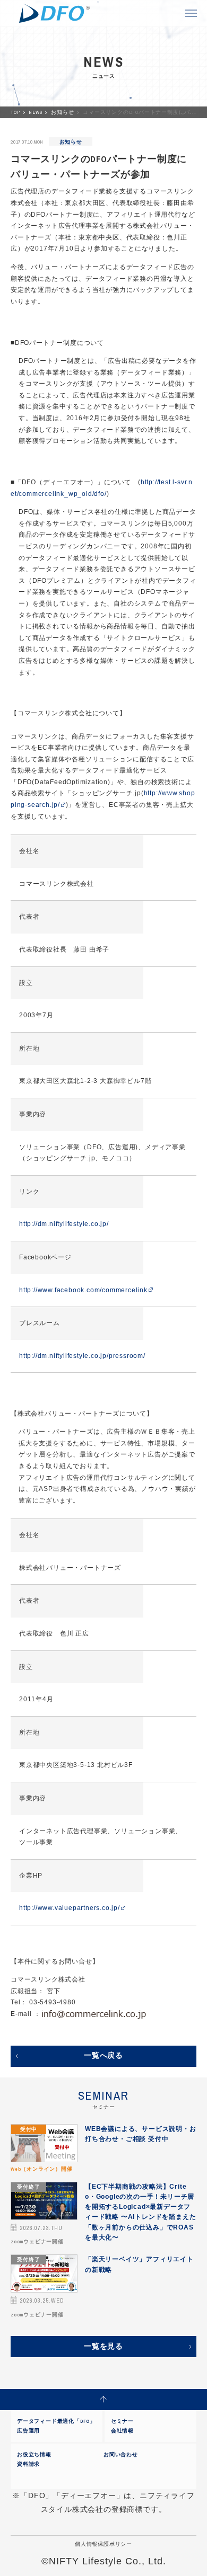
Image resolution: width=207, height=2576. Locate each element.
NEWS (36, 112)
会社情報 (122, 2431)
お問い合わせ (121, 2454)
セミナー (122, 2421)
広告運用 (28, 2431)
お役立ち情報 (34, 2454)
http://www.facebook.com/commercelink (83, 1290)
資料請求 (28, 2464)
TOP (16, 112)
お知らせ (63, 112)
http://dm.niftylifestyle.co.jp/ (64, 1224)
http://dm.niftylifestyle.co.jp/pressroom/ (82, 1356)
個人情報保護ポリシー (103, 2544)
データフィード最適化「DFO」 (56, 2421)
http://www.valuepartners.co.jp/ (70, 1908)
